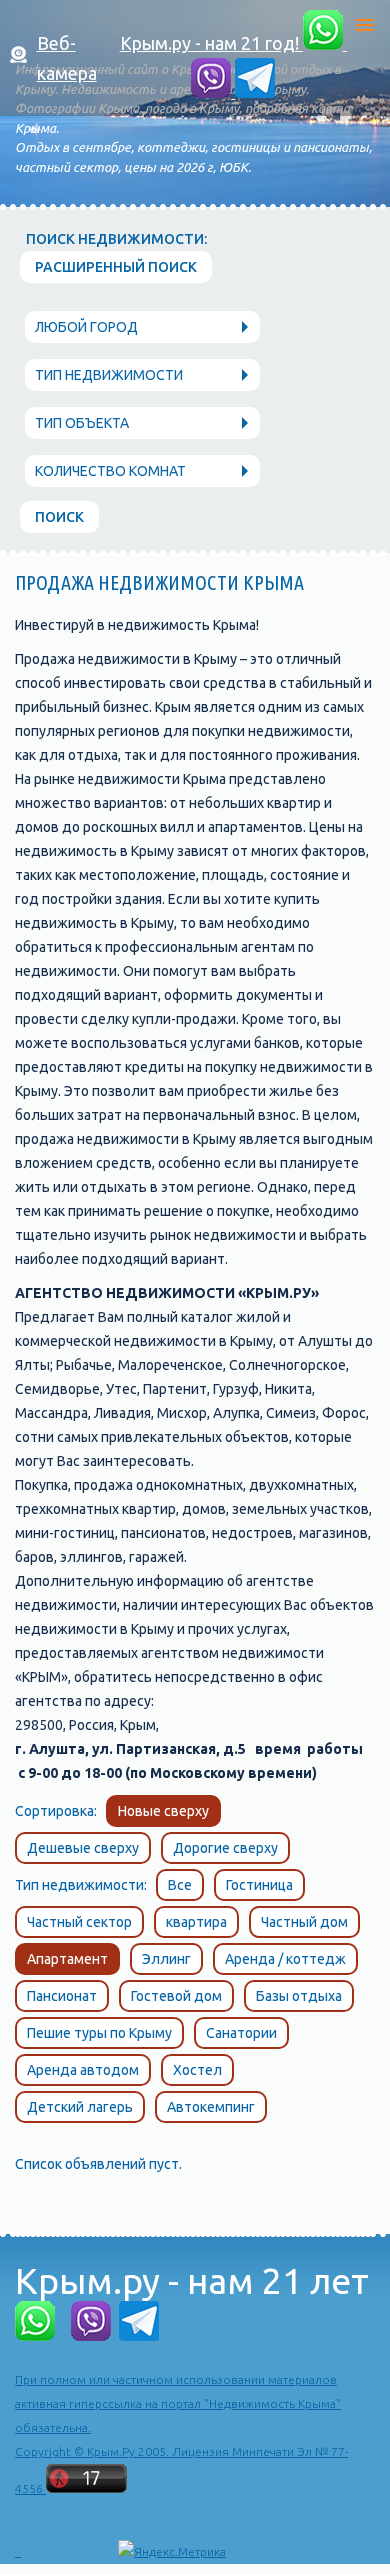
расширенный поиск (116, 267)
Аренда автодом (83, 2070)
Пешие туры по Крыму (99, 2033)
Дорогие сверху (225, 1848)
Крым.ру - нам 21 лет (192, 2280)
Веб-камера (67, 58)
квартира (196, 1922)
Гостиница (259, 1885)
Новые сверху (163, 1811)
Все (180, 1885)
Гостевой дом (176, 1996)
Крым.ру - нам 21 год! (211, 43)
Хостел (197, 2070)
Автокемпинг (211, 2107)
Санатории (241, 2033)
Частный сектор (79, 1922)
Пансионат (62, 1996)
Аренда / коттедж (285, 1959)
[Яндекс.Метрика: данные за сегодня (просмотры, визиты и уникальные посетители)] (172, 2552)
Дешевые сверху (83, 1848)
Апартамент (67, 1959)
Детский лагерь (80, 2107)
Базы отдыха (299, 1996)
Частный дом (304, 1922)
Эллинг (166, 1959)
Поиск (59, 517)
